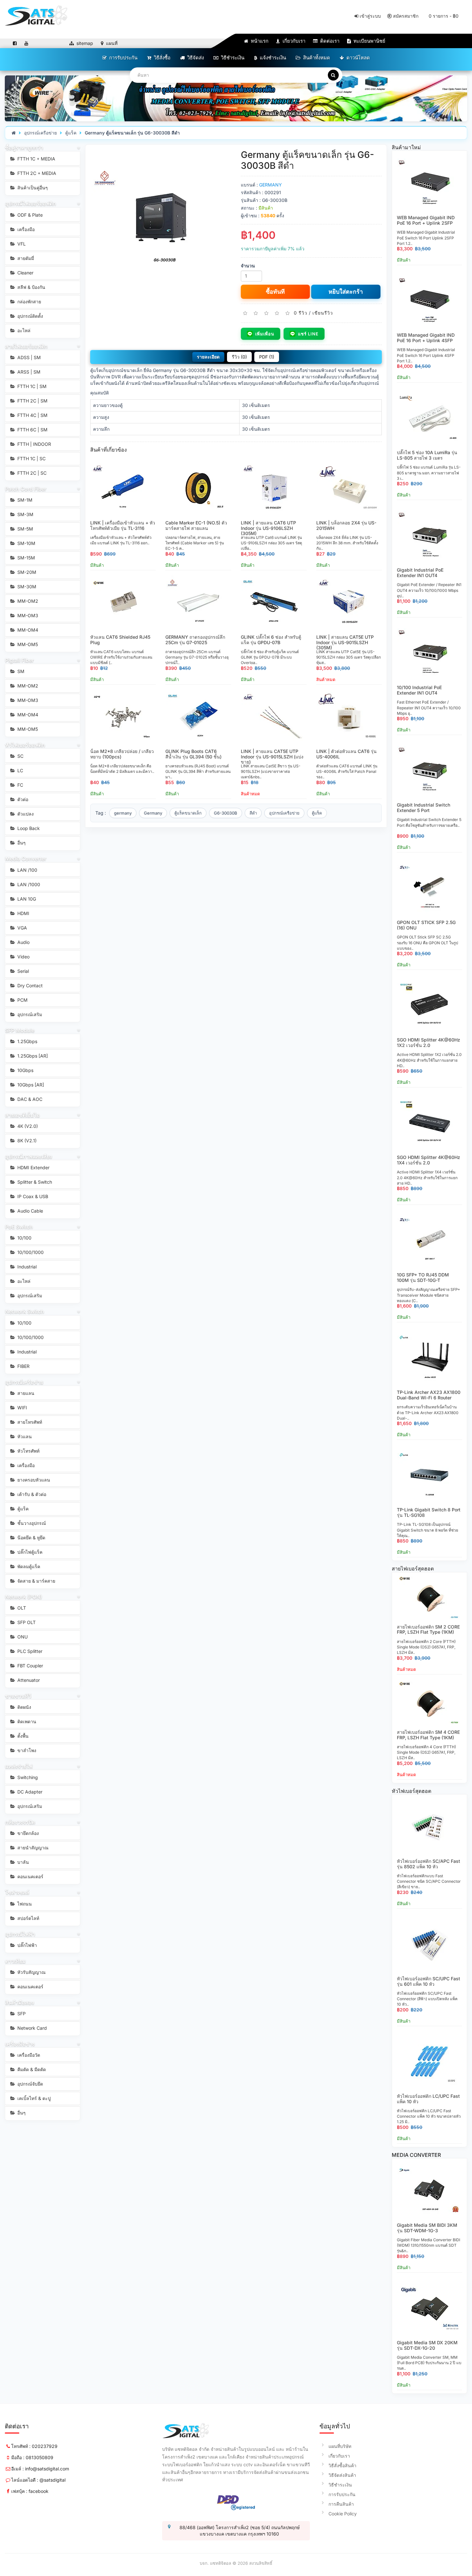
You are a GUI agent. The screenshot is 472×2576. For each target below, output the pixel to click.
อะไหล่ (23, 330)
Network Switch (25, 1311)
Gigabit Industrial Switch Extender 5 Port (424, 808)
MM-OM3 (27, 615)
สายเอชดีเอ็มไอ (22, 1115)
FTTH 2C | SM (32, 401)
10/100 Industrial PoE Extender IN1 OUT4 (419, 690)
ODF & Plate (29, 215)
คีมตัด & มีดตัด (31, 2069)
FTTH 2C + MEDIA (36, 173)
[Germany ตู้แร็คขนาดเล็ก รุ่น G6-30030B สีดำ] (161, 220)
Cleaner (25, 273)
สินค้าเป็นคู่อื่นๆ (32, 188)
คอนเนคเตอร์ (30, 1876)
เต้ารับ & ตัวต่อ (31, 1494)
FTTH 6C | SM (32, 430)
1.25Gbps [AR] (32, 1056)
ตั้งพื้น (22, 1736)
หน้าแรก (259, 41)
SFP (21, 2014)
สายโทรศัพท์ (29, 1422)
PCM (22, 1000)
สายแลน (25, 1393)
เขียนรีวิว (323, 312)
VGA (22, 928)
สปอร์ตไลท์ (28, 1918)
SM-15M (26, 558)
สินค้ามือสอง (20, 2002)
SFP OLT (26, 1622)
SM (20, 671)
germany (123, 813)
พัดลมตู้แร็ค (28, 1566)
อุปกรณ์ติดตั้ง (30, 316)
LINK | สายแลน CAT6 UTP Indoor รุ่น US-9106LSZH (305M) (268, 528)
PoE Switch (19, 1227)
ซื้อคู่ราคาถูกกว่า (24, 148)
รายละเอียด (208, 357)
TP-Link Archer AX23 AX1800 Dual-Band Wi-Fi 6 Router (429, 1395)
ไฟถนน (24, 1904)
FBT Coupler (30, 1666)
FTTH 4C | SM (32, 415)
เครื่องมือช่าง (20, 2044)
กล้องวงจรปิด (20, 1822)
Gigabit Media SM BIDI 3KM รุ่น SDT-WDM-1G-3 (427, 2228)
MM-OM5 (27, 644)
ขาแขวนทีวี (18, 1696)
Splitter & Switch (34, 1182)
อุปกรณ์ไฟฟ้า (20, 1934)
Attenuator (28, 1680)
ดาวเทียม (15, 1961)
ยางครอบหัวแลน (33, 1480)
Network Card (31, 2028)
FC (20, 785)
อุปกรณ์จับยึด (30, 2084)
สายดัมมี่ (25, 258)
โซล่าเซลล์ (17, 1892)
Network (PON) (24, 1597)
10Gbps (25, 1070)
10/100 (24, 1238)
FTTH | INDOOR (34, 444)
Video (23, 957)
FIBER (23, 1366)
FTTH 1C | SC (31, 458)
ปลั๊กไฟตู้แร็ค (29, 1552)
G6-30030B (226, 813)
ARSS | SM (28, 372)
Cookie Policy (343, 2514)
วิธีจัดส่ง (195, 58)
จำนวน (248, 266)
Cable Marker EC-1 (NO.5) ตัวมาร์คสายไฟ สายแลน (196, 525)
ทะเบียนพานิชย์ (369, 41)
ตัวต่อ (22, 799)
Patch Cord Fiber (26, 489)
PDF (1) (267, 357)
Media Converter (26, 859)
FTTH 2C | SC (31, 473)
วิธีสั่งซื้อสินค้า (342, 2465)
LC (20, 770)
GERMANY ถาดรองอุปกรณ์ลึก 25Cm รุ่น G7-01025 (195, 640)
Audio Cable (30, 1211)
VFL (21, 244)
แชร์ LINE (308, 334)
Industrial (26, 1267)
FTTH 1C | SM (31, 386)
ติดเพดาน (26, 1721)
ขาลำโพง (26, 1750)
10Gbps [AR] (30, 1085)
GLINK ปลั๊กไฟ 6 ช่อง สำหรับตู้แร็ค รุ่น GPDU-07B (271, 640)
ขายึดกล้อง (27, 1833)
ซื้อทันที (275, 292)
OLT (21, 1608)
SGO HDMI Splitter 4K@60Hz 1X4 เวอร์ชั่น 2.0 (428, 1160)
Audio (23, 942)
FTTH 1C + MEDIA (36, 159)
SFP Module (20, 1030)
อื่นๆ (21, 843)
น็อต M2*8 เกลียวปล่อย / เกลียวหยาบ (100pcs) (122, 754)
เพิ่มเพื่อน (265, 334)
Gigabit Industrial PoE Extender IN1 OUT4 (420, 573)
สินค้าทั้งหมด (316, 58)
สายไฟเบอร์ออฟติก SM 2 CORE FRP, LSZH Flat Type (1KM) (428, 1629)
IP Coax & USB (32, 1196)
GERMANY (271, 185)
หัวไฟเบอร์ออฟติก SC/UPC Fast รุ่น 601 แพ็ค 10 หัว (428, 1981)
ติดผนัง (24, 1707)
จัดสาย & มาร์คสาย (36, 1581)
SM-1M (24, 500)
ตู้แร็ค (71, 133)
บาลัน (22, 1862)
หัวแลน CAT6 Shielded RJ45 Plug (120, 640)
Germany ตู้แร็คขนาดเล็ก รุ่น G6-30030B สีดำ (132, 133)
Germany (153, 813)
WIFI (22, 1408)
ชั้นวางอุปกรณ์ (31, 1523)
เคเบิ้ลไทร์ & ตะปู (33, 2098)
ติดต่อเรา (329, 41)
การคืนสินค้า (341, 2504)
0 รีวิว (301, 312)
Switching (27, 1777)
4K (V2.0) (27, 1126)
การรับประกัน (123, 58)
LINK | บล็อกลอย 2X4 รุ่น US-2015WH (346, 525)
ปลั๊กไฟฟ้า (26, 1945)
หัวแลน (24, 1436)
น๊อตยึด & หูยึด (31, 1538)
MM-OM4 (27, 630)
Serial (22, 971)
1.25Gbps (27, 1041)
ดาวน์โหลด (358, 58)
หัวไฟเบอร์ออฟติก (25, 745)
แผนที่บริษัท (340, 2446)
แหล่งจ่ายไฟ (19, 1766)
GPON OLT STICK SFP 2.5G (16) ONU (426, 925)
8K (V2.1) (26, 1141)
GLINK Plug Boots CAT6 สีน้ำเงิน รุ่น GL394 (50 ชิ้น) (193, 754)
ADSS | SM (28, 357)
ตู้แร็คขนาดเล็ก (188, 813)
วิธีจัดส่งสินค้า (342, 2475)
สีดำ (253, 813)
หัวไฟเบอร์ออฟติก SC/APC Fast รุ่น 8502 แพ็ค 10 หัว (428, 1864)
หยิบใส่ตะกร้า (346, 292)
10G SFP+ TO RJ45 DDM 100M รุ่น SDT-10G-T (423, 1277)
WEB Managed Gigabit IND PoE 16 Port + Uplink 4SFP (426, 338)
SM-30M (26, 587)
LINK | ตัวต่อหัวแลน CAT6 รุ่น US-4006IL (346, 754)
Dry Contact (29, 985)
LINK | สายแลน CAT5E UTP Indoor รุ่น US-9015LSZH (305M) (345, 642)
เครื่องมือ (25, 229)
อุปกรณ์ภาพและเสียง (29, 1156)
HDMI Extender (33, 1167)
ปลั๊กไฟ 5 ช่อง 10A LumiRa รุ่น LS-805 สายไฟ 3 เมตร (427, 455)
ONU (22, 1637)
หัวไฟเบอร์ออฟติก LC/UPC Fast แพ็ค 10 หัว (428, 2099)
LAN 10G (26, 899)
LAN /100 (27, 870)
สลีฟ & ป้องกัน (31, 287)
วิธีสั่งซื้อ (162, 58)
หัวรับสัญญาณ (31, 1972)
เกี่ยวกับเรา (293, 41)
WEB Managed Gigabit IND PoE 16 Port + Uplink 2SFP (426, 220)
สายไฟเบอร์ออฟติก (26, 346)
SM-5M (25, 529)
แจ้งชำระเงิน (272, 58)
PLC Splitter (29, 1651)
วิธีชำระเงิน (232, 58)
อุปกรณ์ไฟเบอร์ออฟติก (31, 203)
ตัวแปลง (25, 814)
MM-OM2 (27, 601)
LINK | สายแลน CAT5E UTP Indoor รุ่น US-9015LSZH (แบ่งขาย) (272, 757)
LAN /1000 (28, 884)
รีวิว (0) (239, 357)
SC (20, 756)
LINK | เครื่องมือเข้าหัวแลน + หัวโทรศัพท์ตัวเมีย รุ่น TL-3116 (123, 525)
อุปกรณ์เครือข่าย (40, 133)
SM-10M (26, 543)
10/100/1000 (30, 1252)
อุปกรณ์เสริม (29, 1014)
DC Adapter (29, 1792)
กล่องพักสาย (29, 302)
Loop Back (28, 828)
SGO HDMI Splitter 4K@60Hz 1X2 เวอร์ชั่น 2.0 (428, 1042)
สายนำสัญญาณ (32, 1848)
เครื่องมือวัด (28, 2055)
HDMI (23, 913)
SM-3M (25, 514)
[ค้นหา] (333, 75)
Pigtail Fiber (19, 660)
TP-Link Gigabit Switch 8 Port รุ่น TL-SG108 (429, 1512)
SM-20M (26, 572)
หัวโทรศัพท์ (28, 1451)
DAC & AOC (29, 1099)
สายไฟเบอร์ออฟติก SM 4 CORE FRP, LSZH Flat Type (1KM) (428, 1735)
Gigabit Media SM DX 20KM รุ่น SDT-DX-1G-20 (427, 2345)
